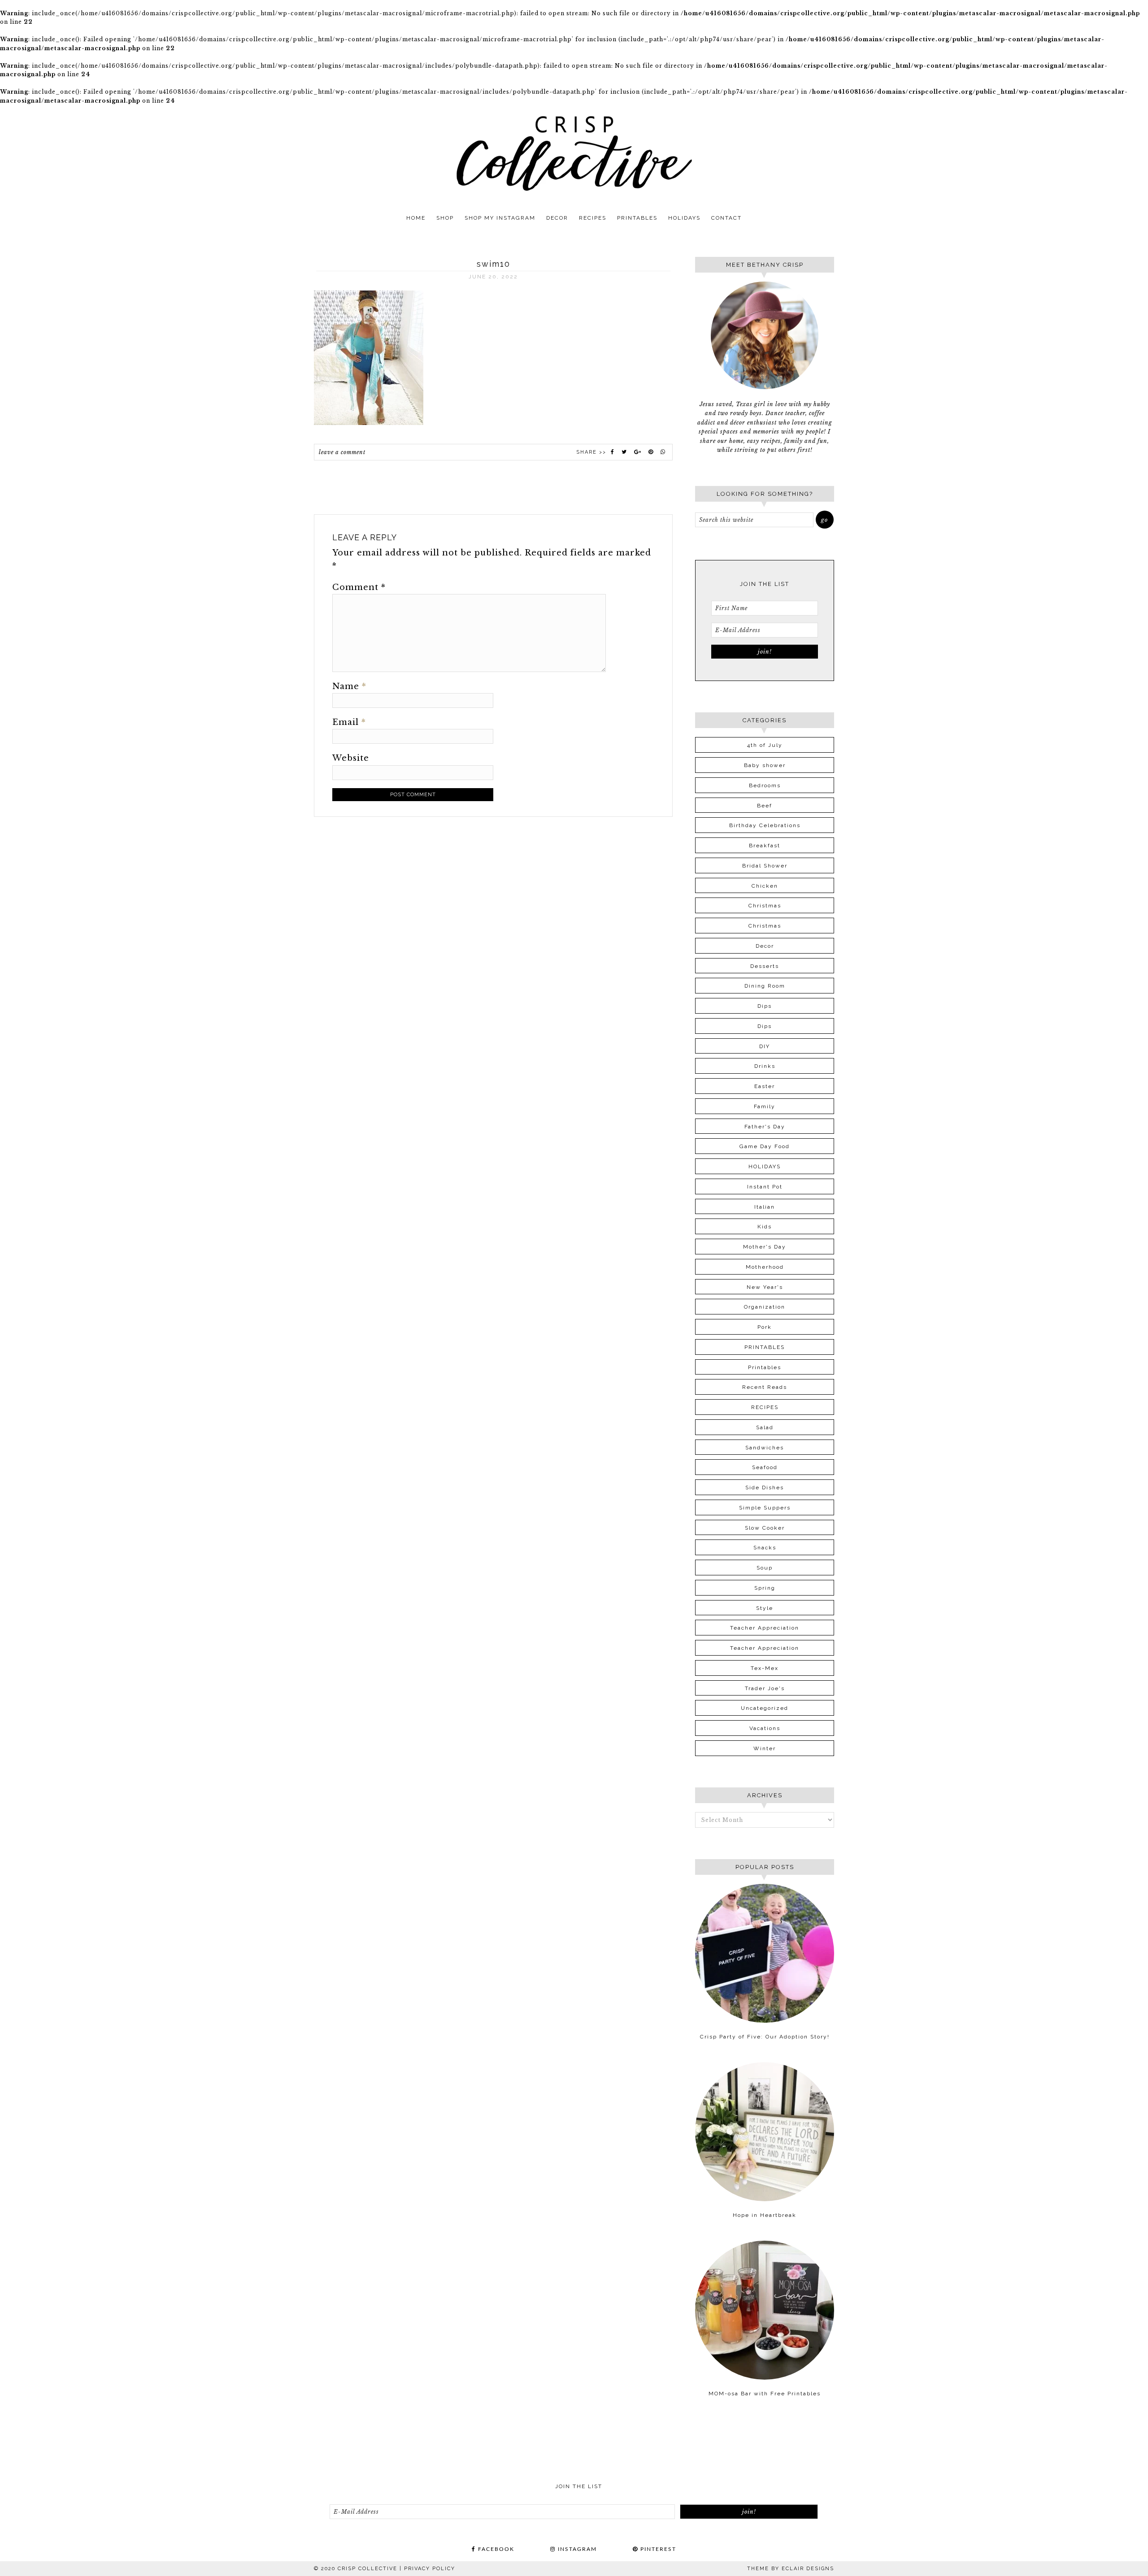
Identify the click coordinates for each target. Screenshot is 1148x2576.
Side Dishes (765, 1487)
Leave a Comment (342, 452)
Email (349, 722)
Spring (765, 1588)
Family (765, 1106)
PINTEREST (657, 2549)
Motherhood (765, 1267)
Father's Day (765, 1127)
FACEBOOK (495, 2549)
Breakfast (765, 846)
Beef (765, 806)
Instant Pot (765, 1187)
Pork (765, 1327)
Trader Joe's (765, 1688)
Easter (765, 1086)
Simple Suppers (765, 1508)
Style (765, 1608)
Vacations (765, 1728)
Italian (765, 1207)
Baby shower (765, 765)
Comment (359, 587)
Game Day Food (765, 1146)
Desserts (765, 966)
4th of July (765, 745)
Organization (765, 1307)
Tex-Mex (765, 1668)
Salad (765, 1427)
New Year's (765, 1287)
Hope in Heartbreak (765, 2215)
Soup (765, 1568)
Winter (765, 1748)
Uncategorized (765, 1708)
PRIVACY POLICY (430, 2569)
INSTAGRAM (576, 2549)
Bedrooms (765, 785)
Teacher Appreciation (765, 1628)
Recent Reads (765, 1387)
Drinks (765, 1066)
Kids (765, 1227)
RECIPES (765, 1407)
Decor (765, 946)
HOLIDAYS (765, 1167)
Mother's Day (765, 1247)
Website (351, 758)
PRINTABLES (765, 1347)
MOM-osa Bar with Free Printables (765, 2394)
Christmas (765, 906)
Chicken (765, 886)
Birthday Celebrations (765, 825)
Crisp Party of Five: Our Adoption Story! (765, 2037)
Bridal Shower (765, 866)
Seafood (765, 1467)
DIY (765, 1046)
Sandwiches (765, 1448)
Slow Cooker (765, 1528)
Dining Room (765, 986)
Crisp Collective (574, 153)
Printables (765, 1367)
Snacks (765, 1548)
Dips (765, 1006)
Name (349, 686)
